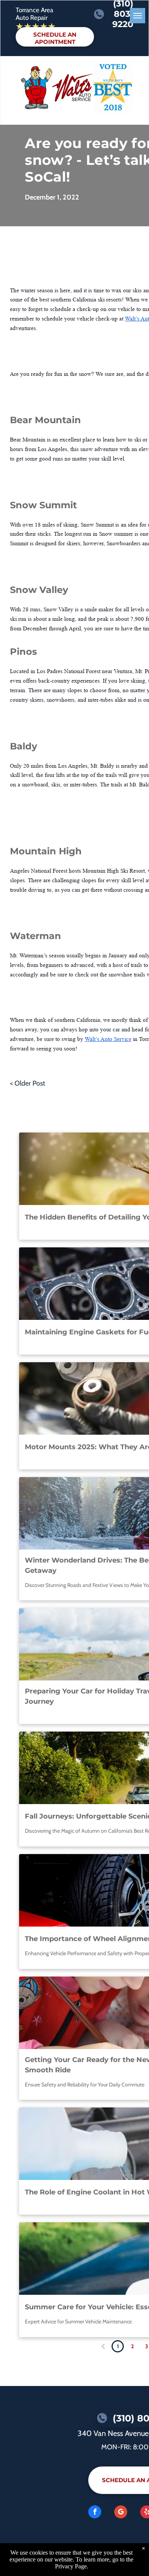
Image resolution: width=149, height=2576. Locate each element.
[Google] (121, 2513)
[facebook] (95, 2513)
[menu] (138, 16)
